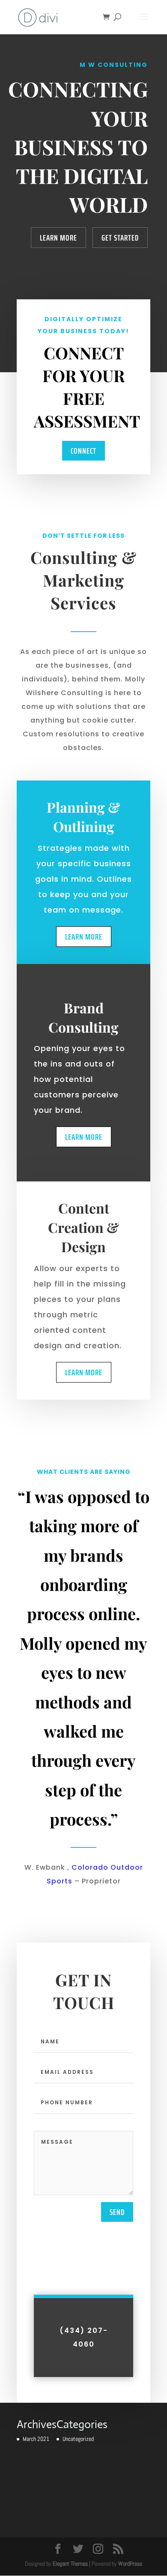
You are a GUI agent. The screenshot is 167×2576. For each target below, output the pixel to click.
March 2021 (36, 2439)
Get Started (120, 238)
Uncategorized (78, 2439)
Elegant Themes (70, 2564)
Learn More (58, 238)
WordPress (130, 2564)
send (117, 2212)
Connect (83, 451)
